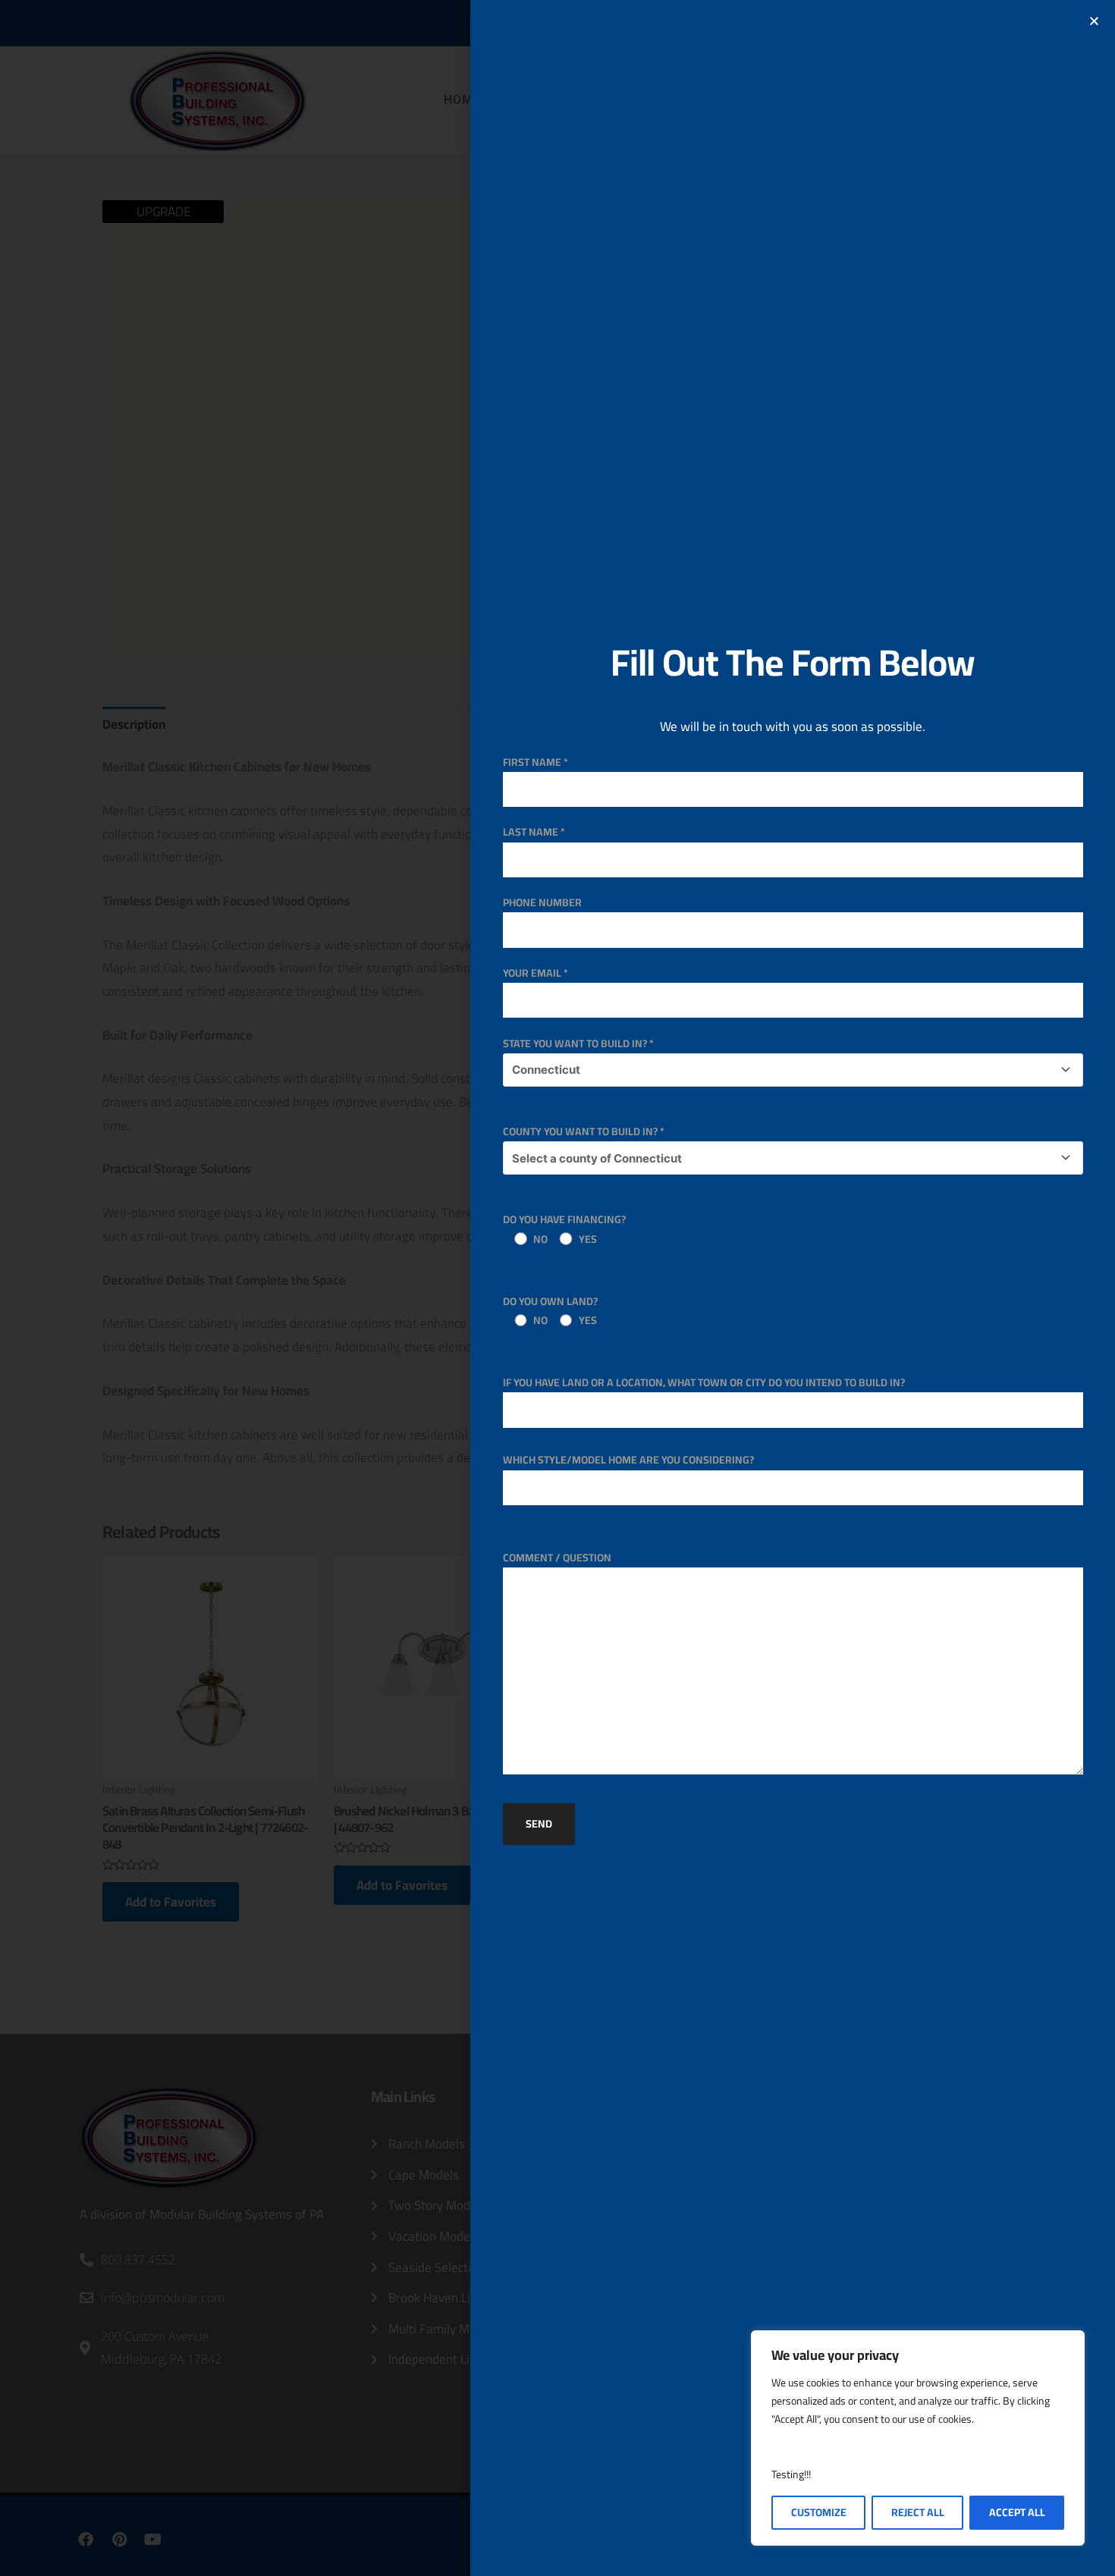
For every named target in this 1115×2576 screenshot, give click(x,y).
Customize (819, 2512)
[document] (557, 1288)
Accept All (1017, 2512)
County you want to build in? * (584, 1131)
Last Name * (534, 832)
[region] (918, 2438)
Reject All (918, 2512)
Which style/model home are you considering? (628, 1460)
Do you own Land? (550, 1311)
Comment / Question (557, 1558)
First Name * (536, 762)
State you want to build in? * (578, 1043)
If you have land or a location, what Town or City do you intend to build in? (704, 1382)
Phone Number (542, 902)
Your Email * (536, 973)
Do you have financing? (564, 1229)
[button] (1094, 21)
